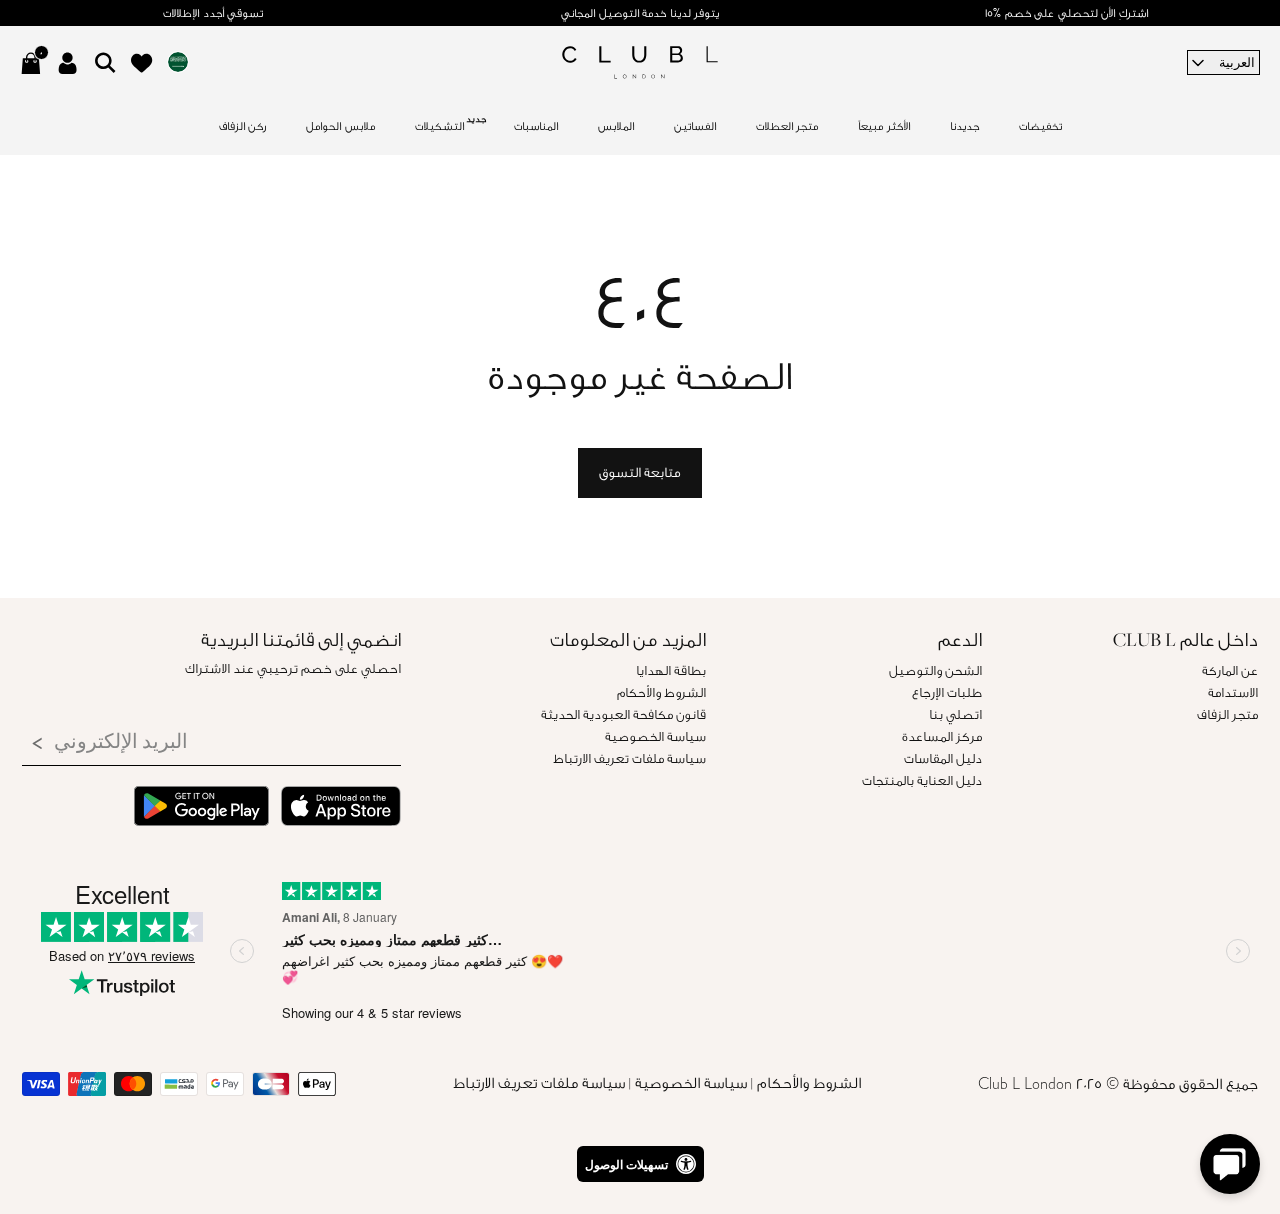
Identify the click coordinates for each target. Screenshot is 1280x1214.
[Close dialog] (902, 363)
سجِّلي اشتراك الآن (640, 861)
